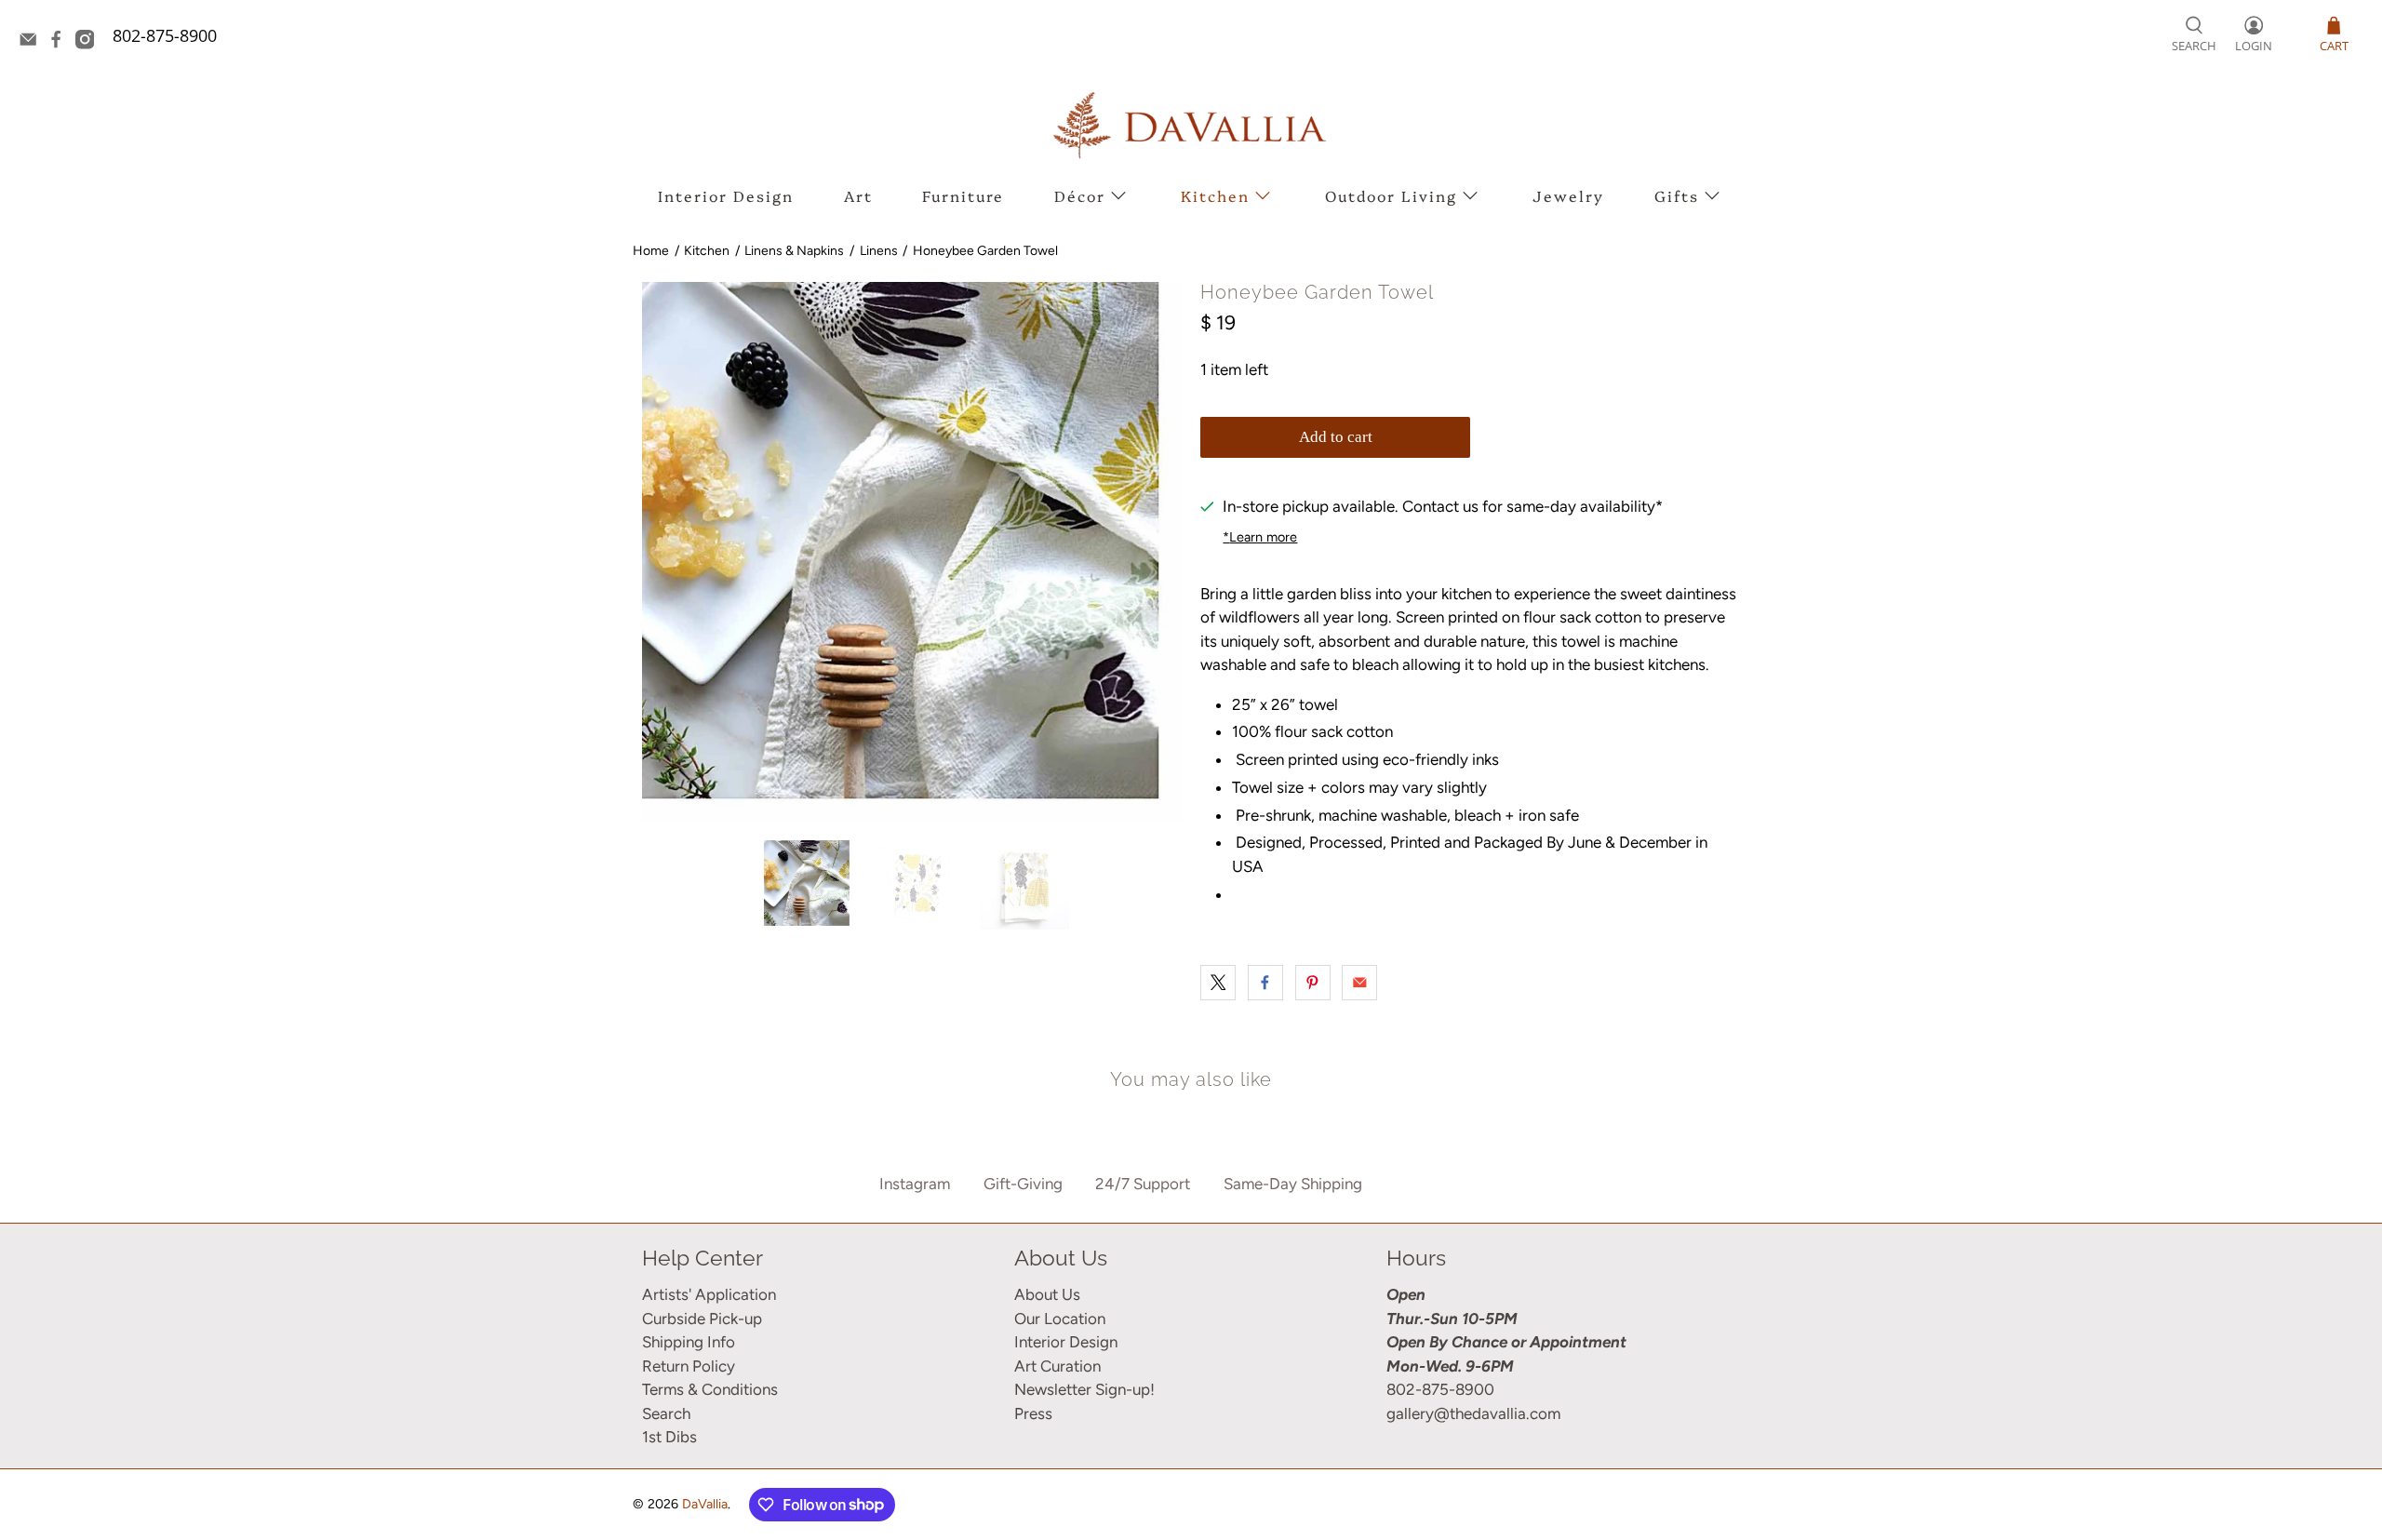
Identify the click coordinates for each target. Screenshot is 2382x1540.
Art (858, 195)
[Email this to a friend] (1359, 983)
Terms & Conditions (710, 1389)
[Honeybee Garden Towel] (912, 552)
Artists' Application (709, 1294)
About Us (1047, 1294)
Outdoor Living (1391, 195)
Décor (1080, 195)
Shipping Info (689, 1342)
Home (651, 251)
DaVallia (705, 1504)
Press (1033, 1413)
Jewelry (1568, 195)
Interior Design (726, 195)
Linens (879, 251)
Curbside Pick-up (702, 1319)
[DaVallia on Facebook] (60, 43)
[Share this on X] (1218, 983)
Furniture (963, 195)
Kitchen (1215, 195)
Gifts (1677, 195)
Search (666, 1413)
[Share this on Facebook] (1265, 983)
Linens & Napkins (794, 251)
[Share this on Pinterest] (1313, 983)
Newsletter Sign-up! (1084, 1389)
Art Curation (1057, 1366)
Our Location (1060, 1319)
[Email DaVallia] (33, 43)
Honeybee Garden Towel (985, 251)
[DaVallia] (1191, 125)
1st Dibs (669, 1437)
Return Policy (689, 1366)
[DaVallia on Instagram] (89, 43)
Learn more (1260, 537)
